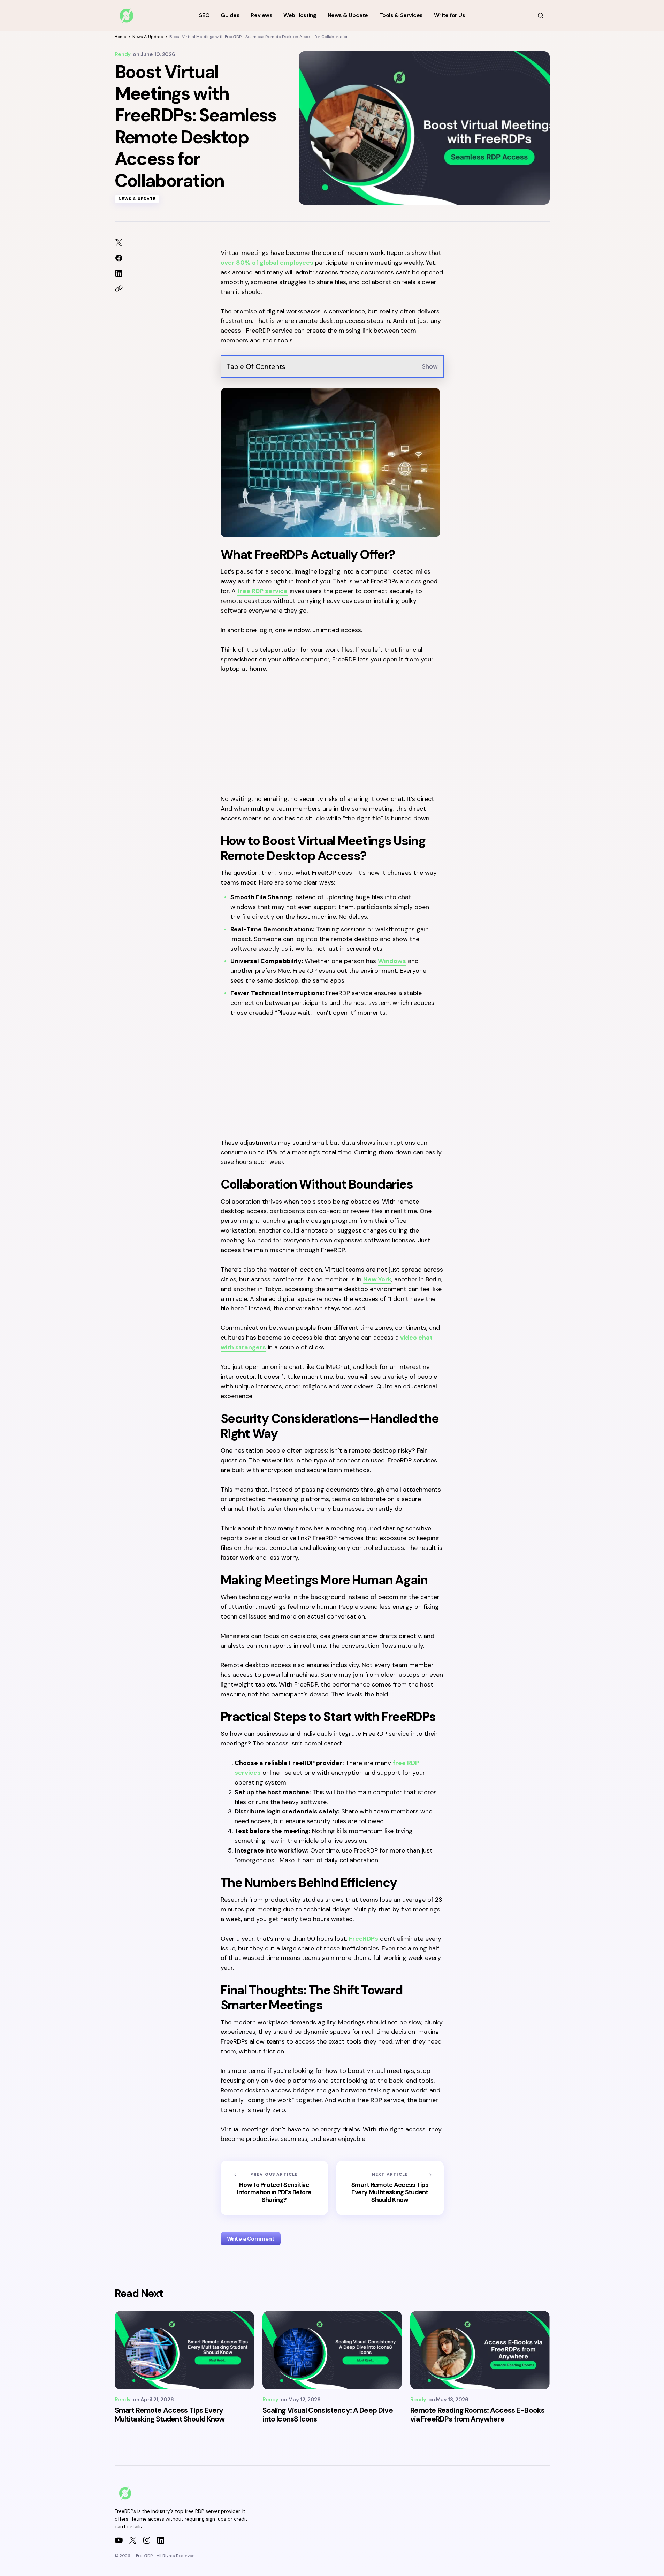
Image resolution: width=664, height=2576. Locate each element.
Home (120, 37)
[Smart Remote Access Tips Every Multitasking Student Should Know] (390, 2188)
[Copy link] (119, 289)
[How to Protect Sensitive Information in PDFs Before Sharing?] (274, 2188)
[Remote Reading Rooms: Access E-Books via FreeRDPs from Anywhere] (480, 2350)
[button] (541, 15)
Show (430, 366)
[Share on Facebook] (119, 258)
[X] (133, 2540)
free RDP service (262, 591)
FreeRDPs (364, 1939)
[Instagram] (147, 2540)
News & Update (148, 37)
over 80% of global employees (267, 263)
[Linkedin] (161, 2540)
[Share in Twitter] (119, 243)
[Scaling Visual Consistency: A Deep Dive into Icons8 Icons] (332, 2350)
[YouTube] (119, 2540)
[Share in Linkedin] (119, 273)
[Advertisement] (332, 733)
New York (377, 1279)
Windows (392, 961)
